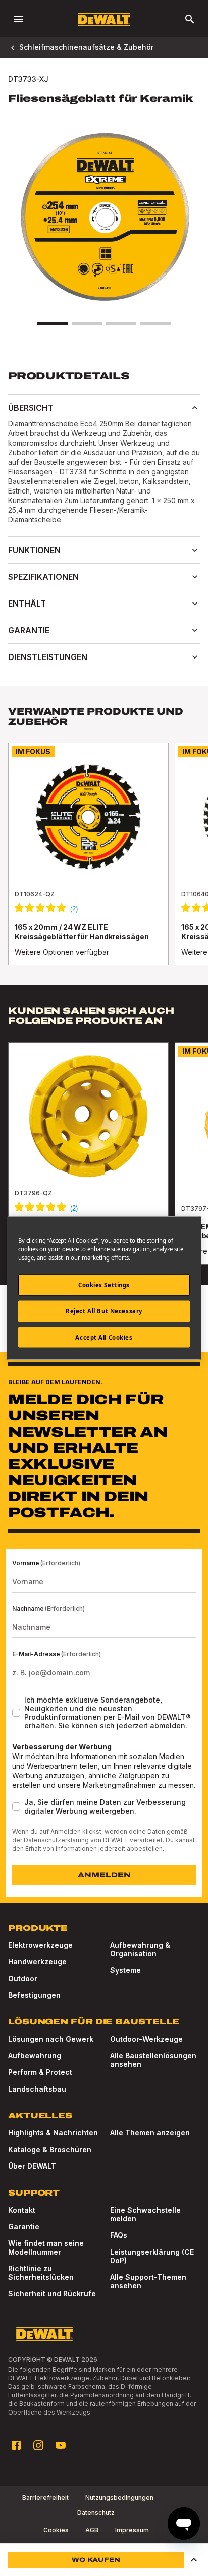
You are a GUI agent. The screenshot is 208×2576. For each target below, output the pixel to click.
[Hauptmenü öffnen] (18, 19)
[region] (104, 864)
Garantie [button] (29, 630)
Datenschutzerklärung (56, 1840)
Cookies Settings (104, 1284)
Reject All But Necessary (104, 1311)
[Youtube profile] (61, 2445)
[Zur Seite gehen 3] (121, 324)
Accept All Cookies (104, 1337)
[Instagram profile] (38, 2445)
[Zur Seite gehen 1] (52, 324)
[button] (194, 2560)
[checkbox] (16, 1713)
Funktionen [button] (34, 550)
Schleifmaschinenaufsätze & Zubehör (86, 47)
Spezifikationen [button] (43, 577)
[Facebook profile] (16, 2445)
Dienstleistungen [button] (48, 657)
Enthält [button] (27, 604)
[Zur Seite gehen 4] (155, 324)
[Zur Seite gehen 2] (87, 324)
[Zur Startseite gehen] (104, 19)
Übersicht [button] (31, 408)
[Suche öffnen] (190, 19)
